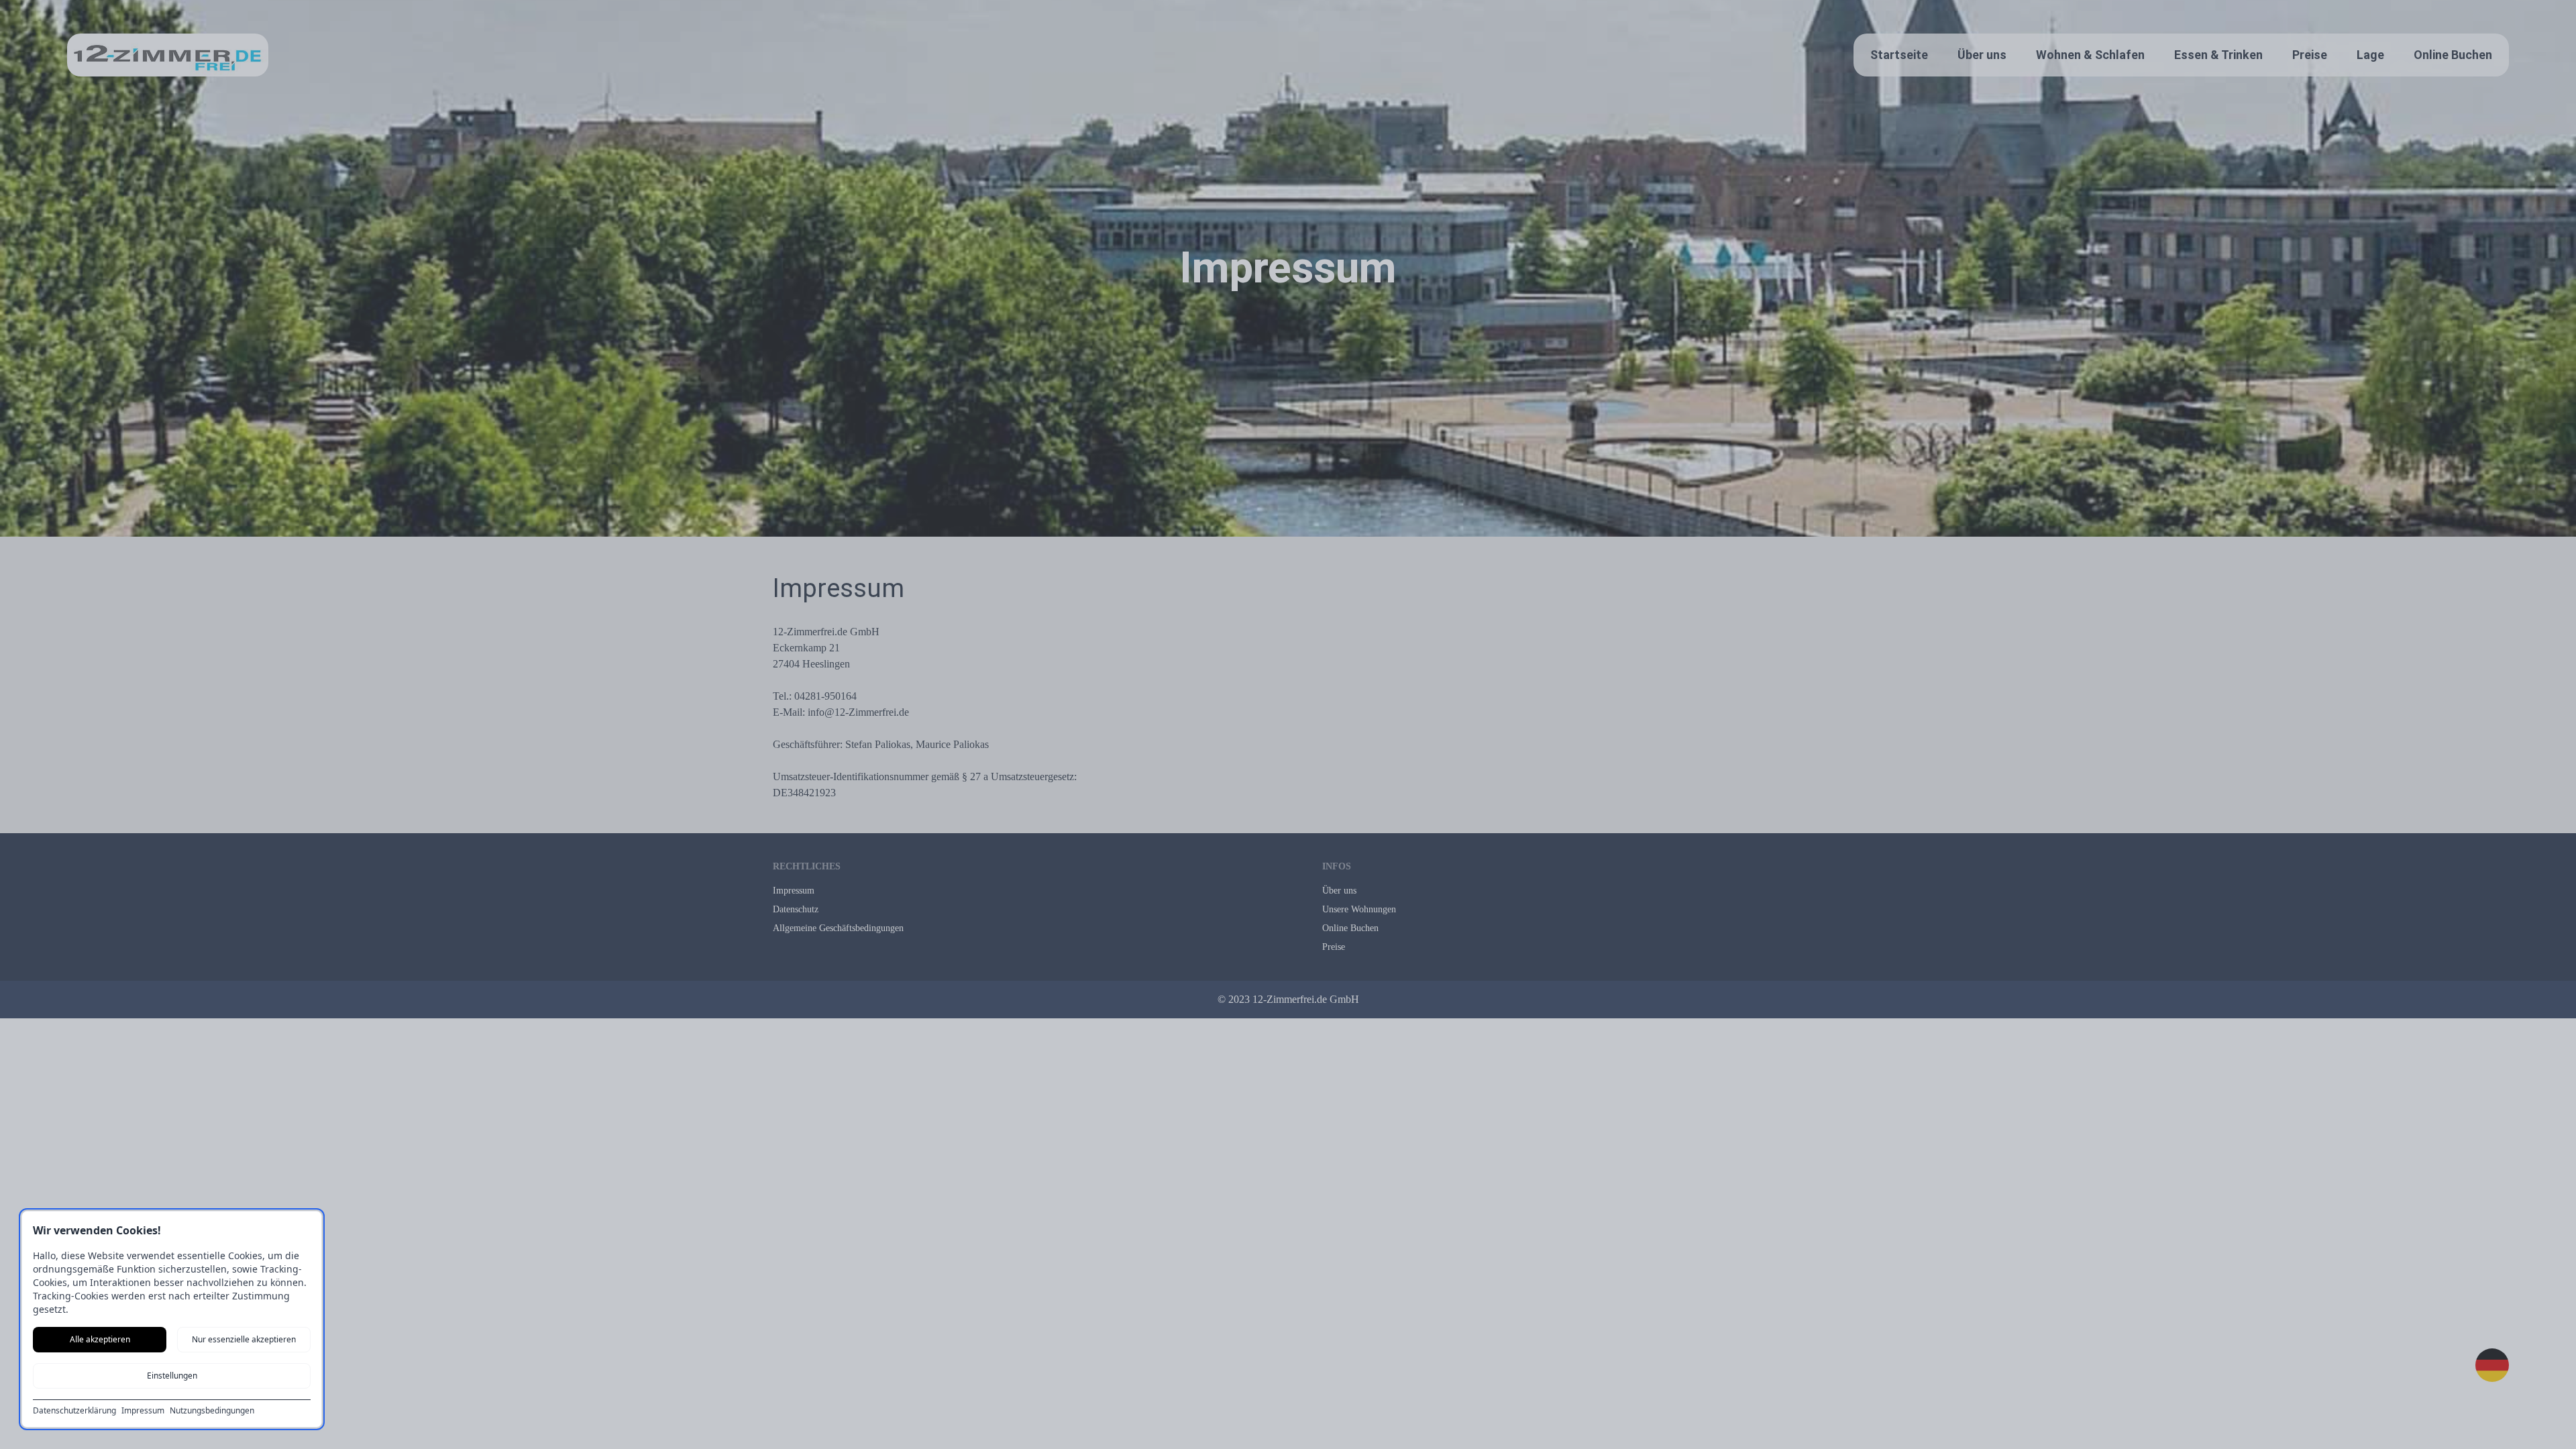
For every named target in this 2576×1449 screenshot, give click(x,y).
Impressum (143, 1411)
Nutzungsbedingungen (212, 1411)
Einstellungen (172, 1376)
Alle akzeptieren (100, 1339)
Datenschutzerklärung (74, 1411)
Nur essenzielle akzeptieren (244, 1339)
